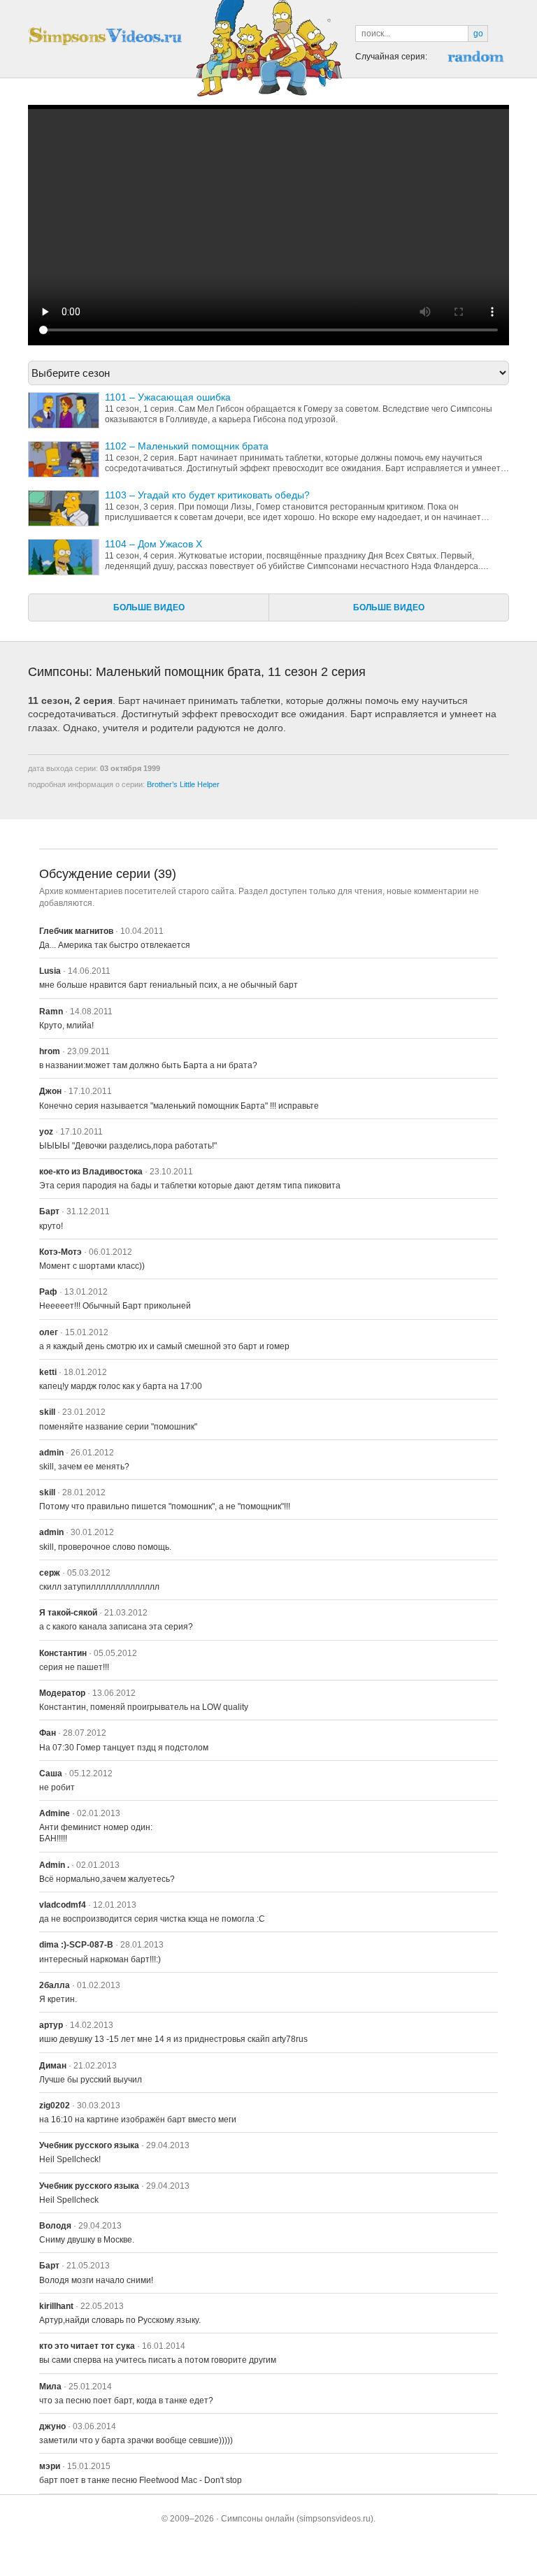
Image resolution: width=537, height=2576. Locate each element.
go (478, 34)
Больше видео (149, 607)
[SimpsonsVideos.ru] (105, 36)
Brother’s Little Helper (183, 784)
